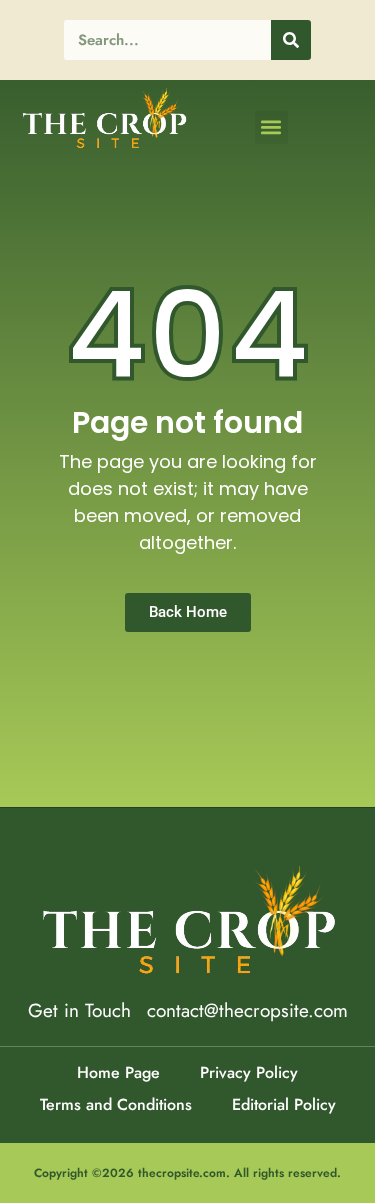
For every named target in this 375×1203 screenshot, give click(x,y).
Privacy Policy (249, 1072)
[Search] (291, 40)
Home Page (118, 1072)
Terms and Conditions (116, 1104)
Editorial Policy (284, 1104)
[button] (271, 127)
